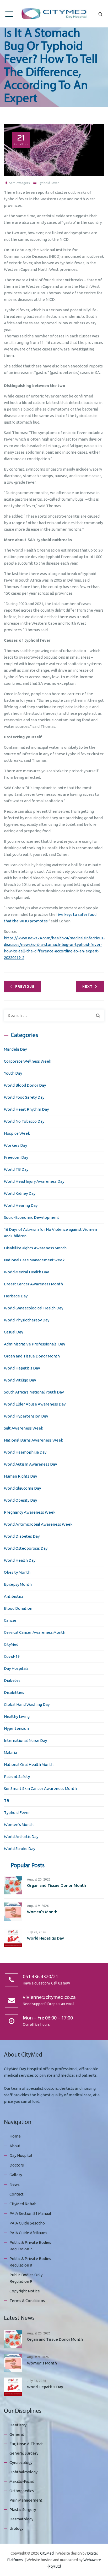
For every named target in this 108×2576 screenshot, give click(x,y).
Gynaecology (21, 2463)
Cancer (10, 1620)
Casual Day (13, 1332)
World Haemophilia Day (25, 1452)
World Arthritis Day (21, 1837)
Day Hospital (21, 2155)
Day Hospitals (16, 1668)
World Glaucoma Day (22, 1488)
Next (87, 987)
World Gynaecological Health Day (34, 1308)
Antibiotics (14, 1596)
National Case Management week (34, 1260)
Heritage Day (16, 1296)
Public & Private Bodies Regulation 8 (30, 2262)
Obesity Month (17, 1572)
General (17, 2434)
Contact (17, 2194)
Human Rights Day (20, 1476)
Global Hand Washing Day (27, 1704)
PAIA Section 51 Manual (30, 2213)
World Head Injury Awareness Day (34, 1181)
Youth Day (13, 1073)
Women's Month (19, 1825)
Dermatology (21, 2519)
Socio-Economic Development (32, 1217)
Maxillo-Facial (22, 2481)
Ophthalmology (23, 2472)
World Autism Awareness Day (30, 1464)
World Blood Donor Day (25, 1085)
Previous (25, 987)
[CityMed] (54, 14)
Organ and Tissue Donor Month (32, 1356)
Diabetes (12, 1680)
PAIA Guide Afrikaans (28, 2233)
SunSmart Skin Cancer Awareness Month (40, 1788)
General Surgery (24, 2453)
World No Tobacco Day (24, 1121)
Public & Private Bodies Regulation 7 (30, 2246)
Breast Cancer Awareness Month (33, 1284)
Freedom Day (16, 1157)
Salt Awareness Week (23, 1428)
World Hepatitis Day (22, 1368)
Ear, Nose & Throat (26, 2444)
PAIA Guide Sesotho (27, 2223)
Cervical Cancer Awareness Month (35, 1632)
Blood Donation (18, 1608)
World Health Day (20, 1560)
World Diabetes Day (22, 1536)
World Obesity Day (20, 1500)
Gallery (16, 2175)
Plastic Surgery (23, 2510)
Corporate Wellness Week (28, 1061)
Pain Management (26, 2500)
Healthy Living (17, 1716)
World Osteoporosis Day (26, 1548)
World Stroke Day (20, 1849)
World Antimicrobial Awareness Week (38, 1524)
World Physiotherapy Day (27, 1320)
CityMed (11, 1644)
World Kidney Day (20, 1193)
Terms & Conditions (27, 2301)
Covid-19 (12, 1656)
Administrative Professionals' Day (34, 1344)
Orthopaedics (22, 2491)
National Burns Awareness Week (33, 1440)
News (15, 2184)
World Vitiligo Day (20, 1380)
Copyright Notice (25, 2291)
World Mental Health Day (26, 1272)
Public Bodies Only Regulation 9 (26, 2278)
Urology (16, 2528)
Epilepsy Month (18, 1584)
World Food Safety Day (24, 1097)
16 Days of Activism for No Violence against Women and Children (50, 1233)
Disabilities (14, 1692)
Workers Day (15, 1145)
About (15, 2146)
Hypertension (16, 1728)
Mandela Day (15, 1049)
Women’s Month (42, 1912)
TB (7, 1801)
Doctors (17, 2165)
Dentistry (18, 2425)
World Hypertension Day (26, 1416)
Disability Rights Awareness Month (35, 1248)
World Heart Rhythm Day (26, 1109)
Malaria (10, 1752)
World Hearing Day (21, 1205)
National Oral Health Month (29, 1764)
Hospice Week (17, 1133)
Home (15, 2136)
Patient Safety (17, 1776)
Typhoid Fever (48, 183)
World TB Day (16, 1169)
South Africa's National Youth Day (34, 1392)
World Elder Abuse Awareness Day (35, 1404)
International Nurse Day (25, 1740)
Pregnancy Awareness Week (30, 1512)
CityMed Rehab (23, 2204)
